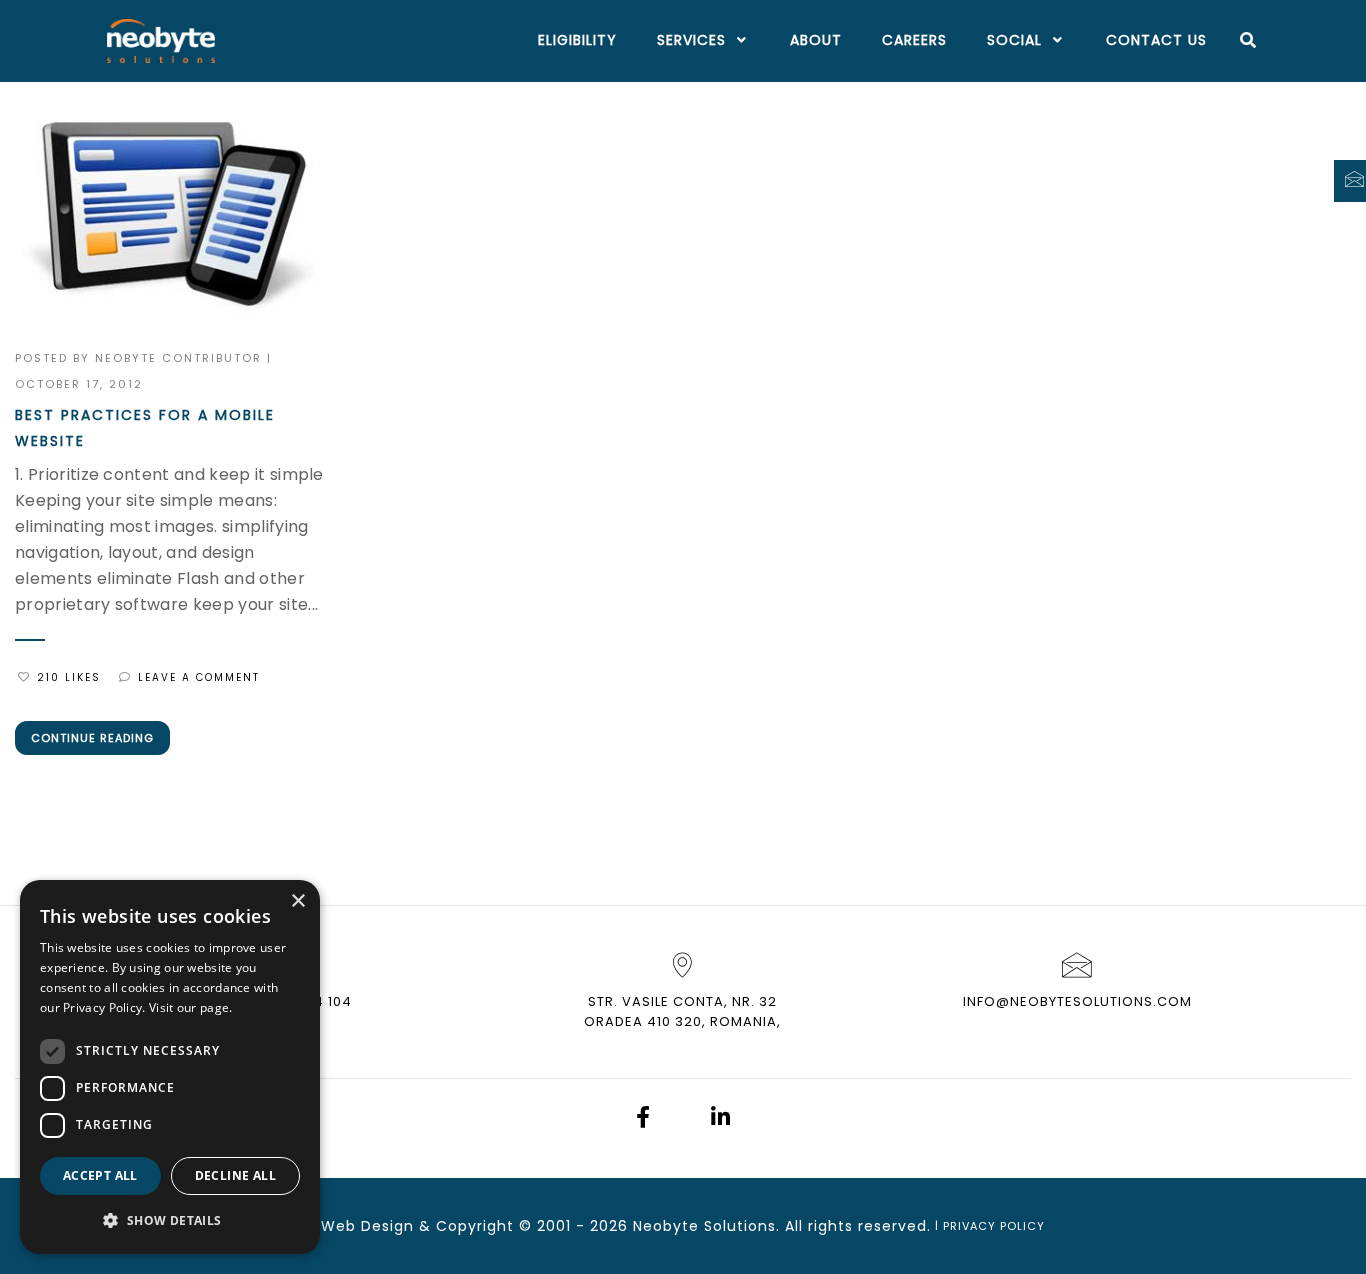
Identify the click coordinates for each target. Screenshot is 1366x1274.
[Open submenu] (738, 41)
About (816, 40)
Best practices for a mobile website (145, 428)
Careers (914, 40)
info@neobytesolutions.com (1077, 1001)
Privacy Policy (994, 1226)
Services (691, 40)
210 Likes (69, 677)
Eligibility (577, 40)
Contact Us (1156, 40)
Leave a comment (199, 677)
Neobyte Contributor (178, 358)
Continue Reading (92, 738)
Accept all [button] (100, 1175)
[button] (170, 1221)
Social (1014, 40)
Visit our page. (191, 1007)
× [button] (297, 901)
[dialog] (170, 1067)
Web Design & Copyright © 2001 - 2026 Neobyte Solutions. (550, 1226)
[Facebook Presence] (643, 1119)
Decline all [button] (235, 1175)
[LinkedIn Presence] (720, 1119)
